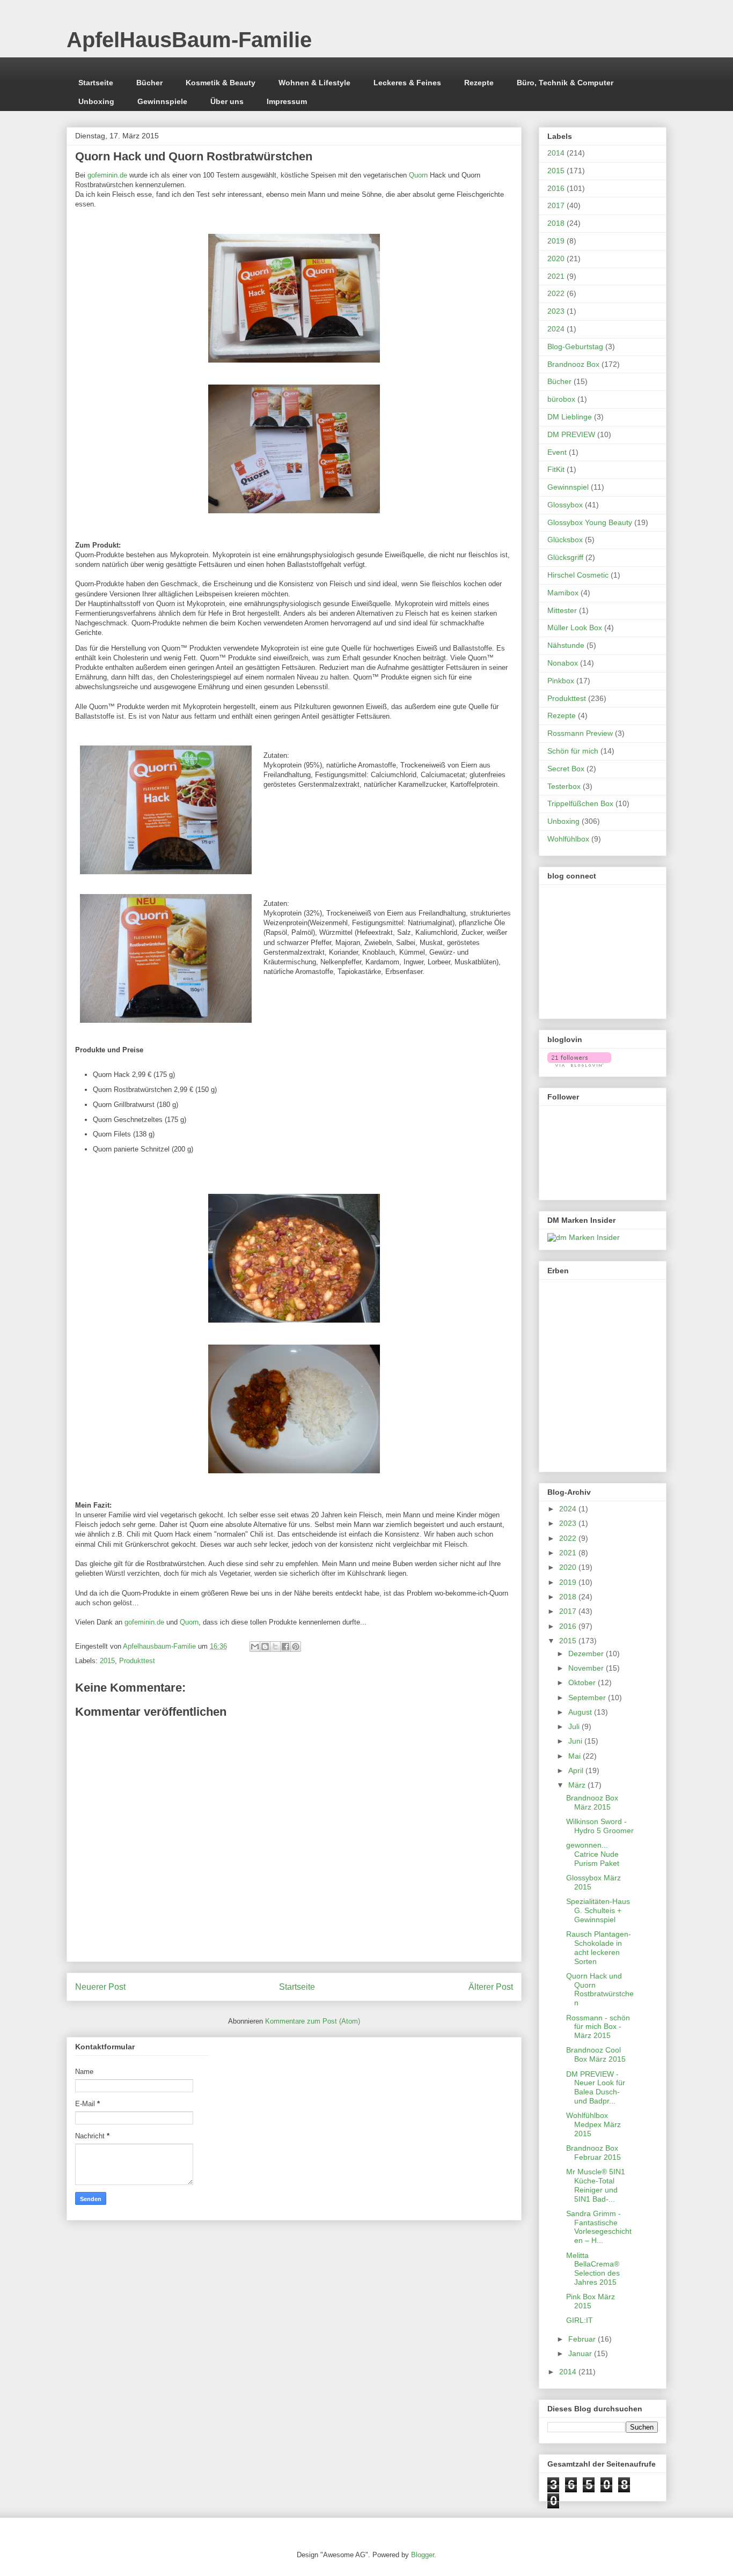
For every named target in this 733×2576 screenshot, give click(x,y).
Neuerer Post (100, 1987)
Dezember (587, 1654)
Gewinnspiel (568, 487)
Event (557, 452)
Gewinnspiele (162, 101)
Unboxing (96, 101)
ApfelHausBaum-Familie (189, 40)
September (588, 1697)
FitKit (556, 469)
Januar (581, 2353)
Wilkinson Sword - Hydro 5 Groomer (600, 1826)
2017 (556, 205)
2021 (556, 276)
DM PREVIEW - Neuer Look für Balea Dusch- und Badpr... (596, 2087)
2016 (556, 188)
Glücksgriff (565, 557)
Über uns (227, 101)
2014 (556, 153)
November (587, 1668)
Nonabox (563, 663)
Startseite (96, 83)
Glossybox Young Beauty (590, 522)
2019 (556, 241)
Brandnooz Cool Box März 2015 (596, 2054)
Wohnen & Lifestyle (314, 83)
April (577, 1770)
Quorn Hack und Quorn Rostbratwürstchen (600, 1989)
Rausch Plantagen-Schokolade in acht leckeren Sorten (599, 1947)
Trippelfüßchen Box (580, 803)
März (578, 1785)
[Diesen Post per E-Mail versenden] (255, 1647)
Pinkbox (561, 681)
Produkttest (137, 1661)
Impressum (287, 101)
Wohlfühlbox (568, 839)
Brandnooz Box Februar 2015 (593, 2153)
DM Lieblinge (570, 417)
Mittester (562, 610)
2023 (556, 311)
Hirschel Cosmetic (578, 575)
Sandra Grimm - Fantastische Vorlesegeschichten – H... (599, 2227)
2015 (107, 1661)
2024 (556, 329)
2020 (556, 259)
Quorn (418, 175)
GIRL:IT (580, 2320)
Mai (576, 1756)
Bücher (149, 83)
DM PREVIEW (571, 434)
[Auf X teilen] (275, 1647)
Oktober (583, 1682)
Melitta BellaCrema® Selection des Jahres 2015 (593, 2269)
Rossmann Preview (580, 733)
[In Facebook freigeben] (285, 1647)
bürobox (561, 399)
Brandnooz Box (573, 364)
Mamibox (563, 593)
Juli (575, 1726)
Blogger (423, 2555)
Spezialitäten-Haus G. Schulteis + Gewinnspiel (598, 1910)
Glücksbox (565, 540)
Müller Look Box (575, 628)
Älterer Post (491, 1987)
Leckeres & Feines (407, 83)
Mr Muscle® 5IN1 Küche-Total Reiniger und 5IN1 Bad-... (596, 2185)
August (581, 1712)
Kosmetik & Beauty (221, 83)
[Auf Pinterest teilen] (296, 1647)
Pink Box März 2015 (591, 2301)
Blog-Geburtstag (575, 346)
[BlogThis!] (265, 1647)
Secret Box (566, 769)
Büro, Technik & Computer (565, 83)
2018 (556, 223)
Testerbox (564, 786)
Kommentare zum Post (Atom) (313, 2021)
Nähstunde (566, 645)
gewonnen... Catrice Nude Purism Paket (593, 1854)
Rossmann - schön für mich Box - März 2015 (598, 2027)
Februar (583, 2339)
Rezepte (479, 83)
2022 (556, 293)
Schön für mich (573, 751)
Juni (576, 1741)
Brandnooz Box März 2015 (592, 1802)
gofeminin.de (107, 175)
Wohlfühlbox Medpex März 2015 (593, 2124)
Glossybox (565, 505)
